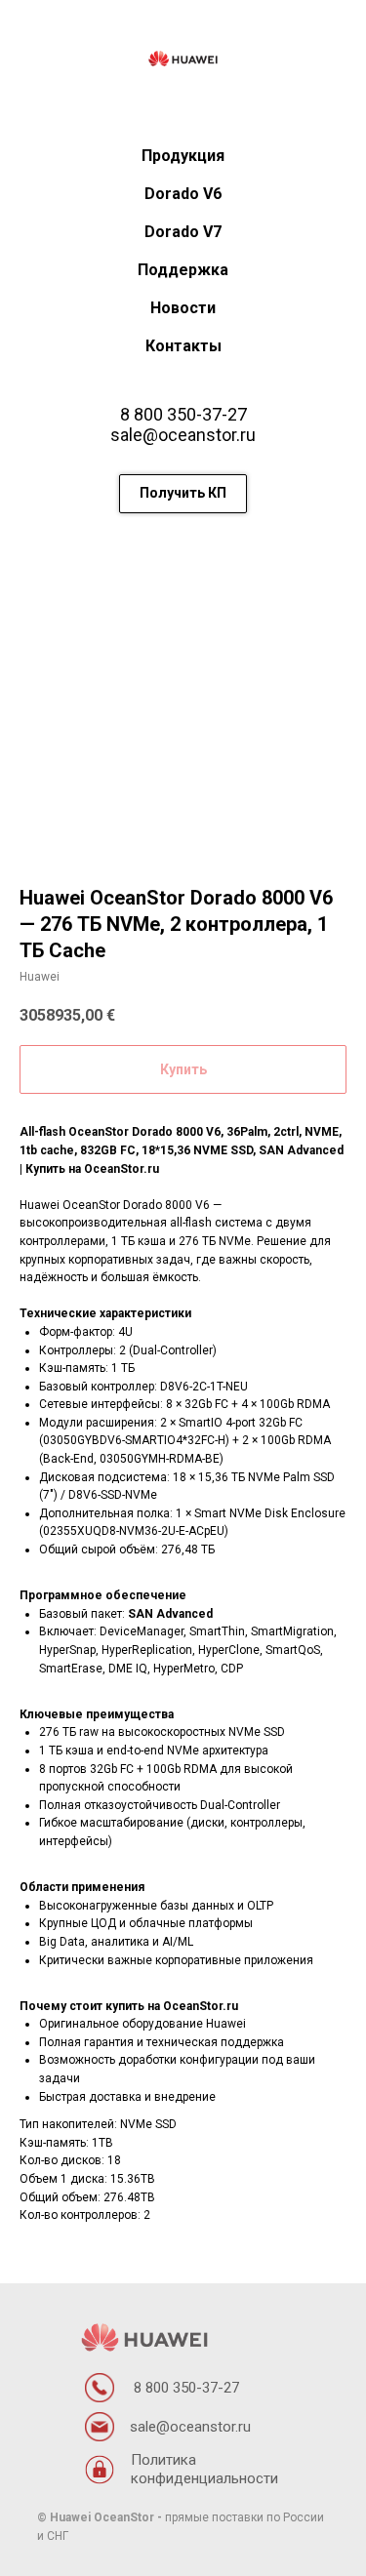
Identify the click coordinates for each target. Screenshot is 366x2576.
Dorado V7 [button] (183, 232)
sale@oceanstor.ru (183, 435)
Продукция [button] (183, 156)
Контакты (183, 346)
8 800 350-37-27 (183, 414)
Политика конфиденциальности (204, 2469)
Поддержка (183, 270)
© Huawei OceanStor (96, 2517)
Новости (183, 308)
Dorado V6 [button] (183, 194)
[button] (183, 494)
